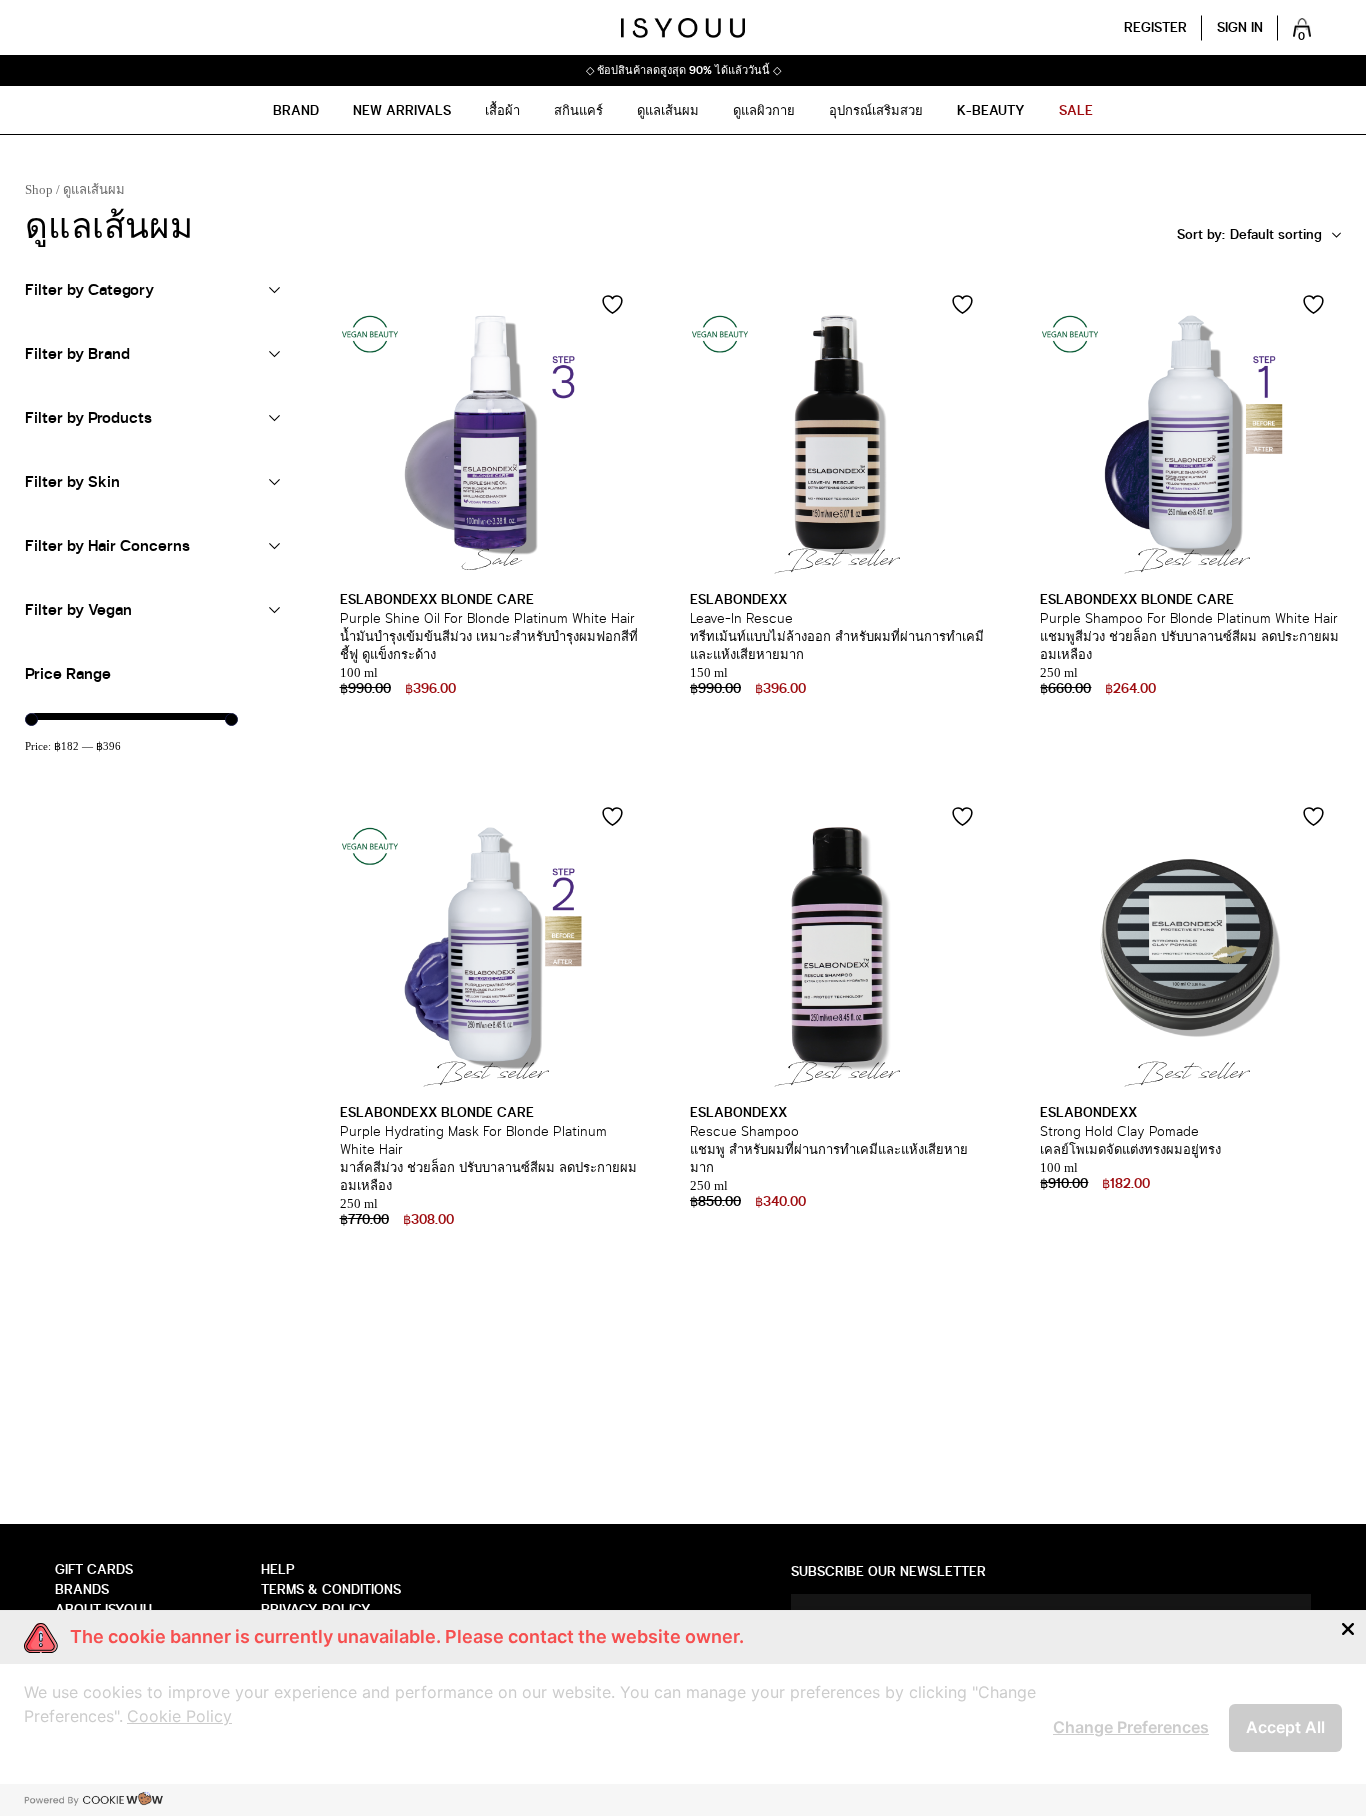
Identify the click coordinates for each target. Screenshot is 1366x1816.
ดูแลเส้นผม (668, 110)
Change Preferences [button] (1131, 1727)
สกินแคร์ (578, 110)
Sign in (1240, 27)
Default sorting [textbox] (1217, 234)
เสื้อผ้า (502, 110)
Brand (296, 110)
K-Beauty (991, 110)
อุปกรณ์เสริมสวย (876, 110)
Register (1155, 27)
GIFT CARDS (94, 1569)
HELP (278, 1569)
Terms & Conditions (331, 1589)
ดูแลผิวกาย (764, 110)
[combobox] (1259, 235)
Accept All (1285, 1727)
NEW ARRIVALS (402, 110)
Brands (82, 1589)
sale (1076, 110)
